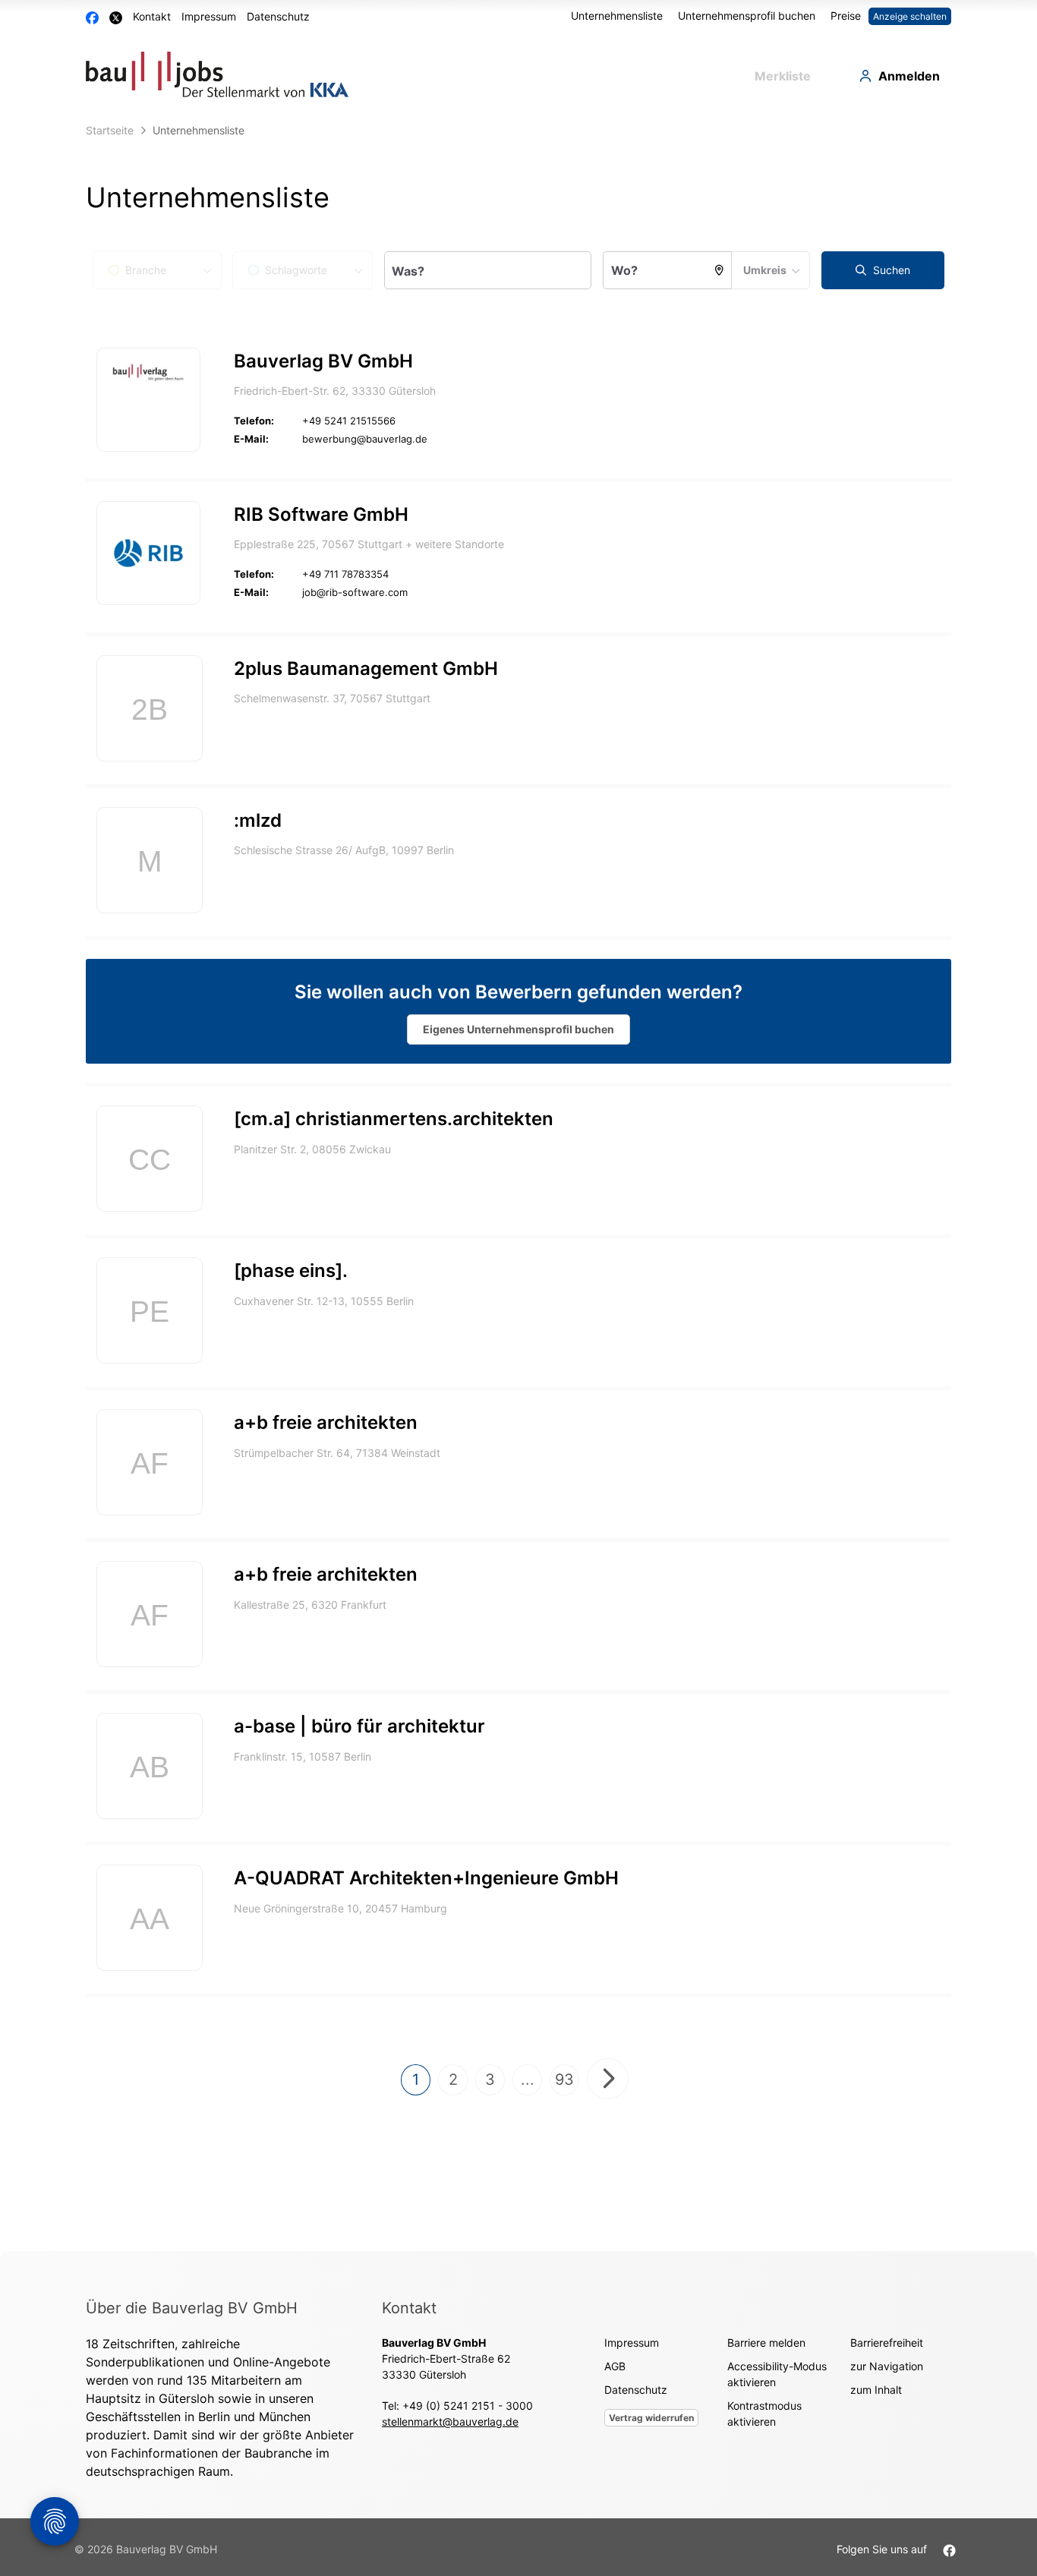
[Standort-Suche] (720, 270)
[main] (518, 1184)
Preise (846, 16)
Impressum (209, 16)
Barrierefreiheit (887, 2343)
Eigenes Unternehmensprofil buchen (518, 1029)
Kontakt (152, 16)
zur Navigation (887, 2366)
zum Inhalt (876, 2390)
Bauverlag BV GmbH (323, 361)
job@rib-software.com (355, 592)
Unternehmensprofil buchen (747, 16)
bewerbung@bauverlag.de (365, 439)
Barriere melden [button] (766, 2343)
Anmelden (909, 76)
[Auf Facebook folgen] (949, 2549)
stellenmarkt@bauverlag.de (450, 2422)
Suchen (890, 270)
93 (564, 2079)
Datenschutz (278, 16)
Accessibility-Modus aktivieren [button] (777, 2374)
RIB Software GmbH (321, 514)
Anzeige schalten (910, 16)
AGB (615, 2366)
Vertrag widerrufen (651, 2418)
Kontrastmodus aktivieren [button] (764, 2414)
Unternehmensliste (617, 16)
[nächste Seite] (608, 2079)
